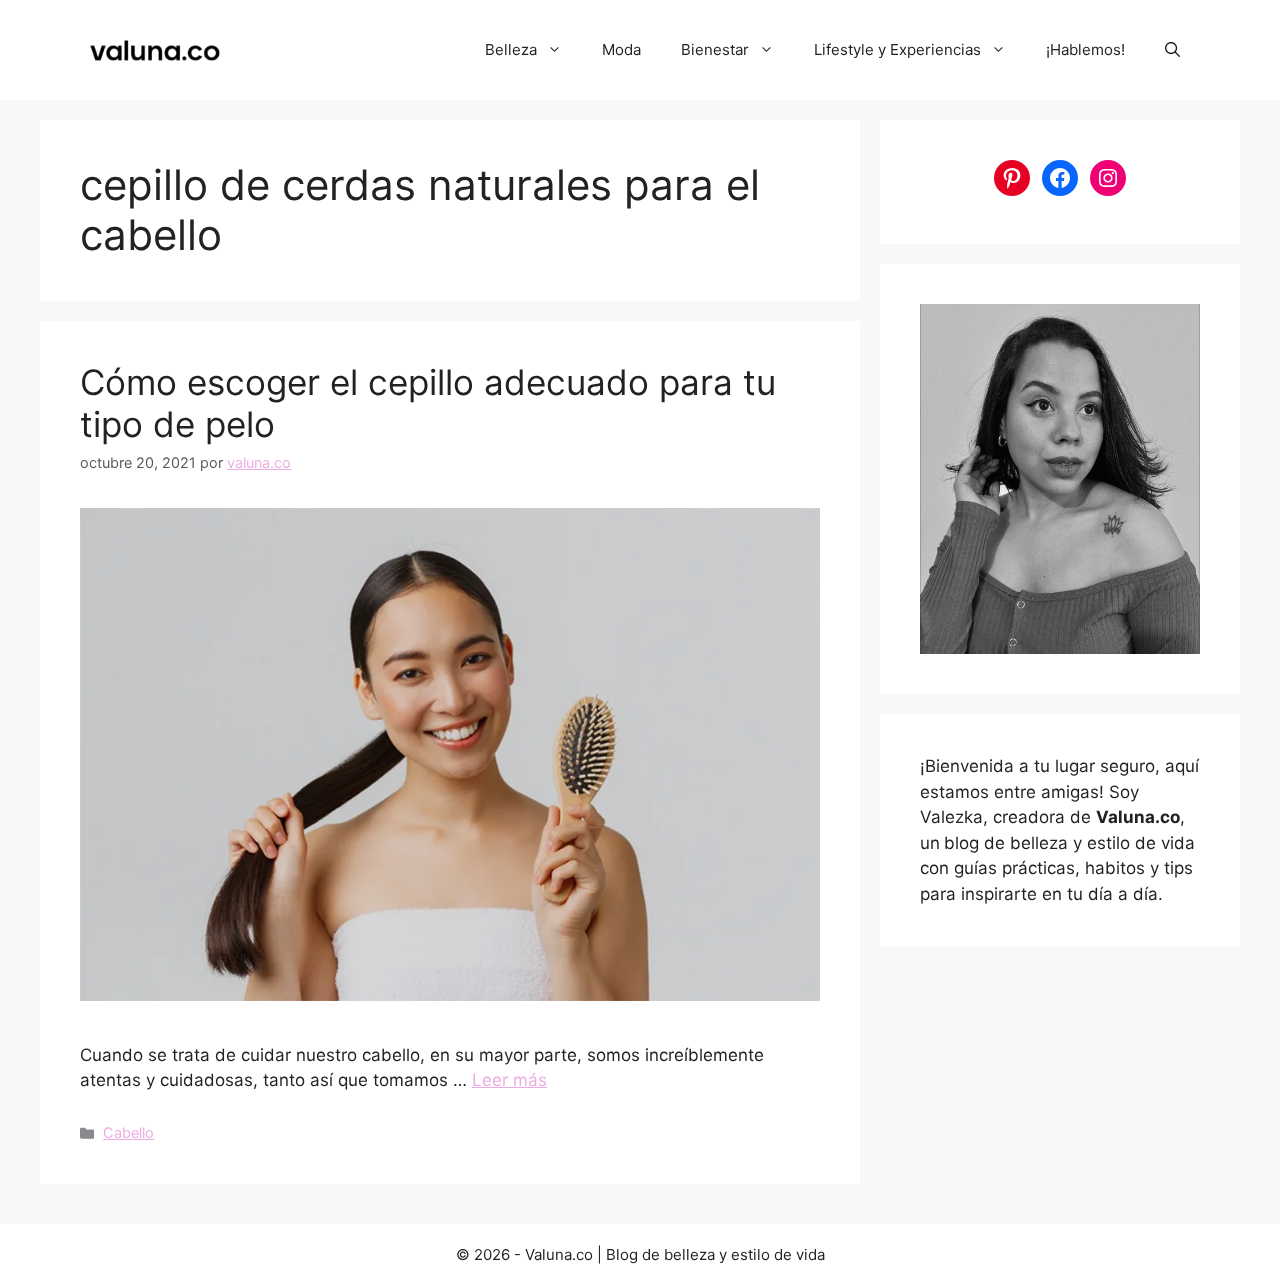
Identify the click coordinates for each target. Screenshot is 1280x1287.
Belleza (511, 49)
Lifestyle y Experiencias (897, 49)
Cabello (128, 1132)
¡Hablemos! (1085, 49)
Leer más (509, 1080)
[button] (1172, 50)
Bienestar (715, 49)
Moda (621, 49)
